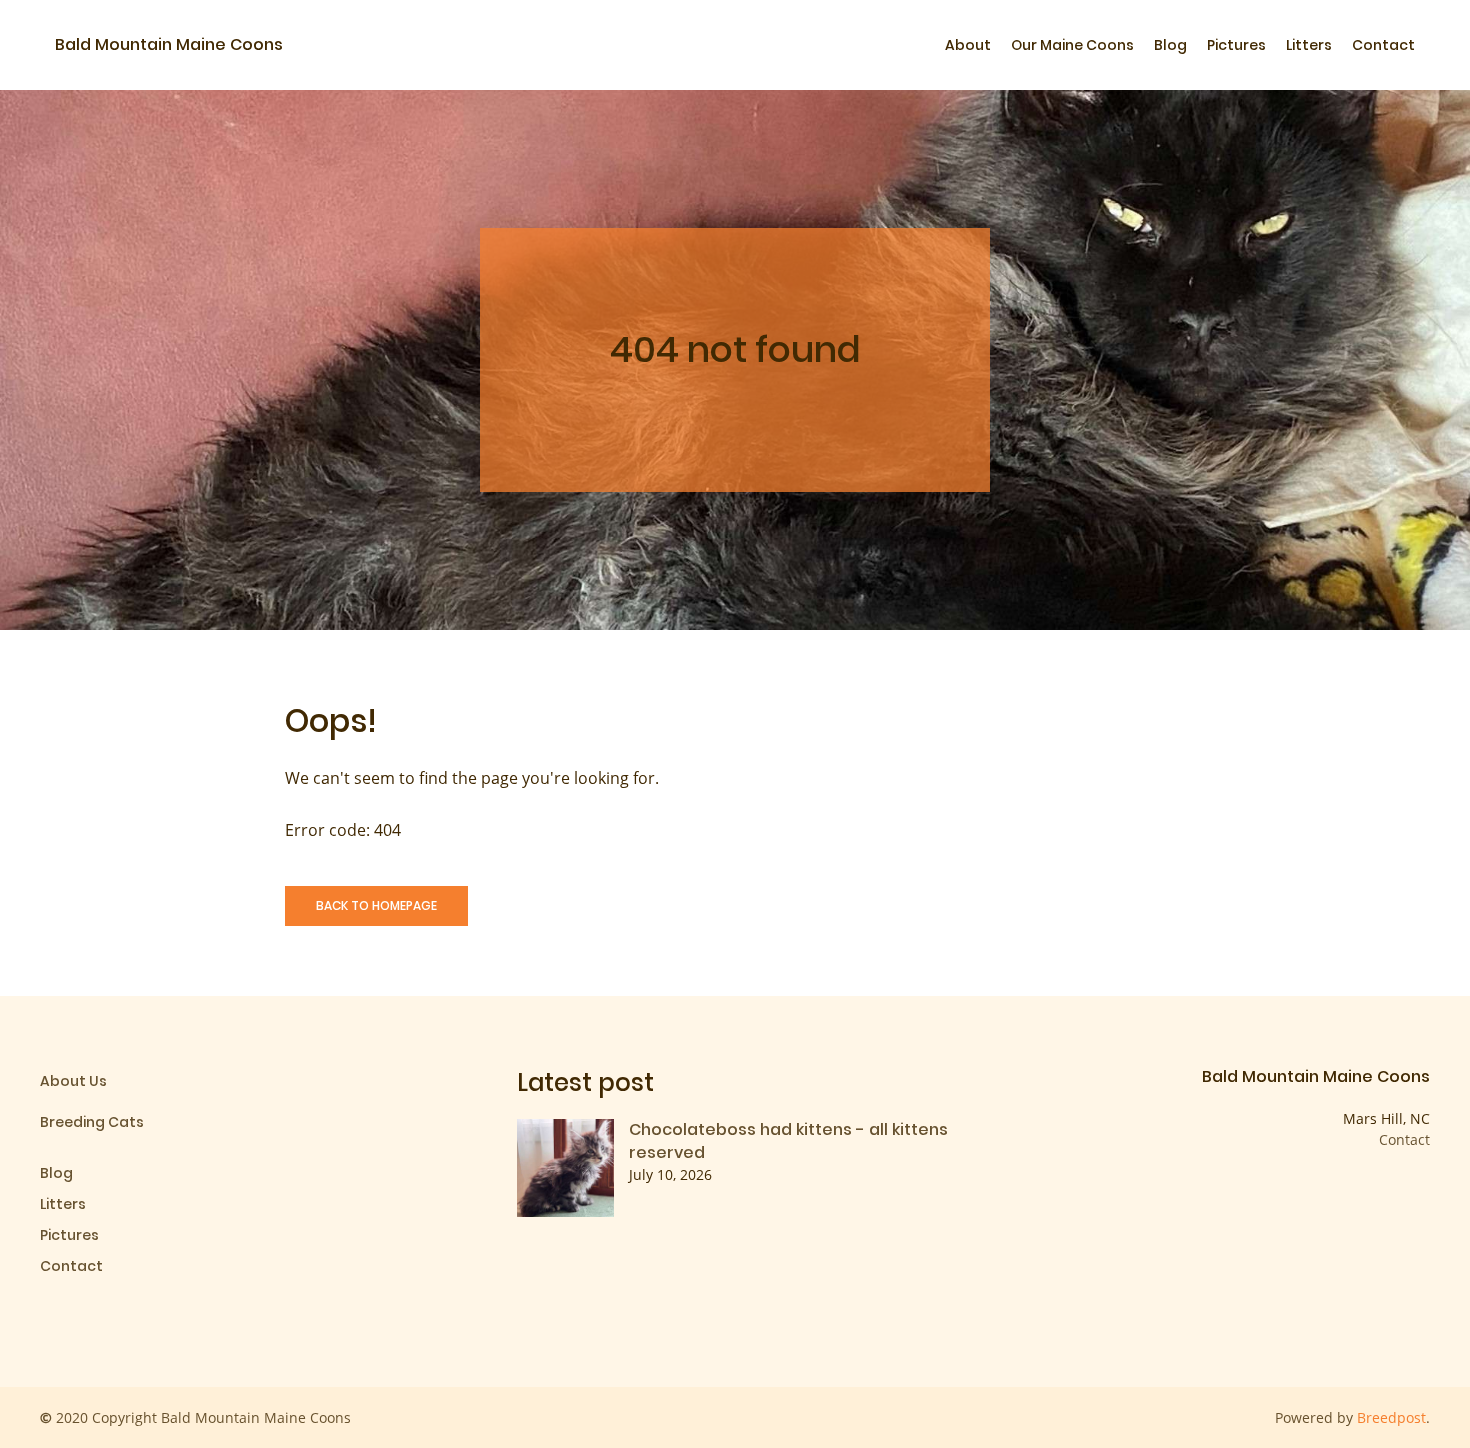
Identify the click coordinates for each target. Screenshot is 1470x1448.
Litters (1309, 45)
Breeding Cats (92, 1122)
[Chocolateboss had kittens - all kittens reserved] (566, 1166)
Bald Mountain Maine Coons (169, 44)
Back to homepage (376, 905)
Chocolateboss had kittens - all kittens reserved (788, 1140)
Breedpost (1391, 1417)
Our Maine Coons (1072, 45)
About (968, 45)
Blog (1170, 45)
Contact (1383, 45)
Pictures (1236, 45)
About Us (73, 1081)
